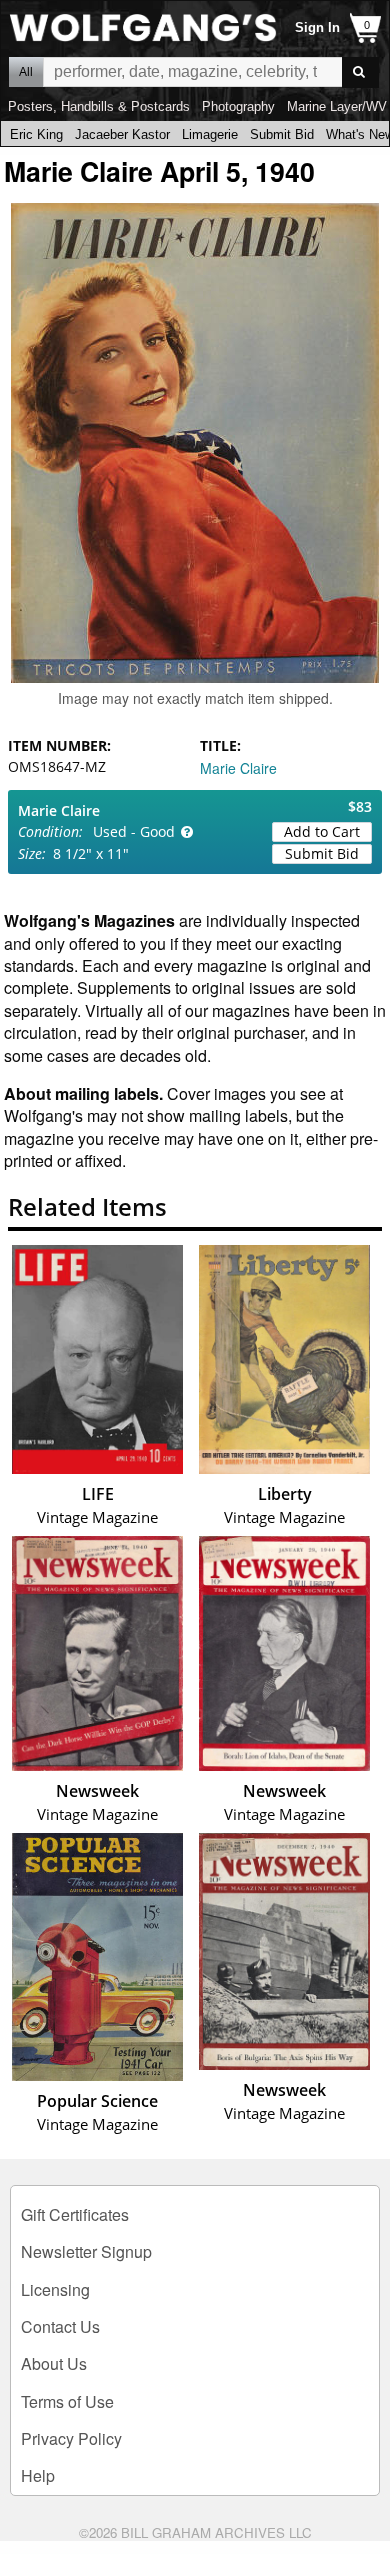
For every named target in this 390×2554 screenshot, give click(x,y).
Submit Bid (282, 134)
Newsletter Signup (86, 2251)
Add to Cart (322, 831)
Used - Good (134, 831)
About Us (54, 2363)
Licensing (55, 2289)
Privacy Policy (71, 2438)
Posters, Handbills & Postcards (99, 106)
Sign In (317, 27)
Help (38, 2475)
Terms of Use (67, 2401)
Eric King (36, 134)
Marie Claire (238, 768)
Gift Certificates (75, 2214)
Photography (238, 106)
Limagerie (210, 134)
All (26, 72)
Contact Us (60, 2326)
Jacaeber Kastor (122, 134)
